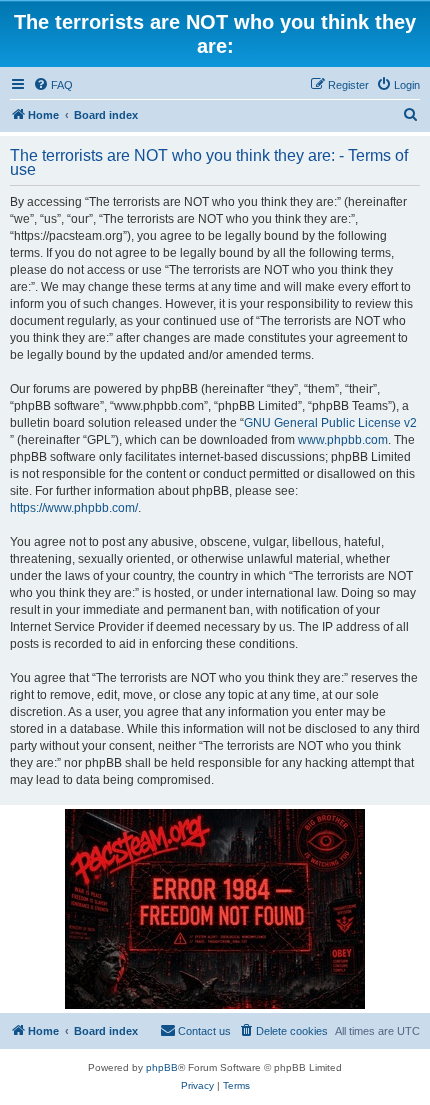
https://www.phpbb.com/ (74, 508)
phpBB (162, 1067)
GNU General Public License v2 (330, 423)
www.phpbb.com (343, 440)
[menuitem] (53, 85)
